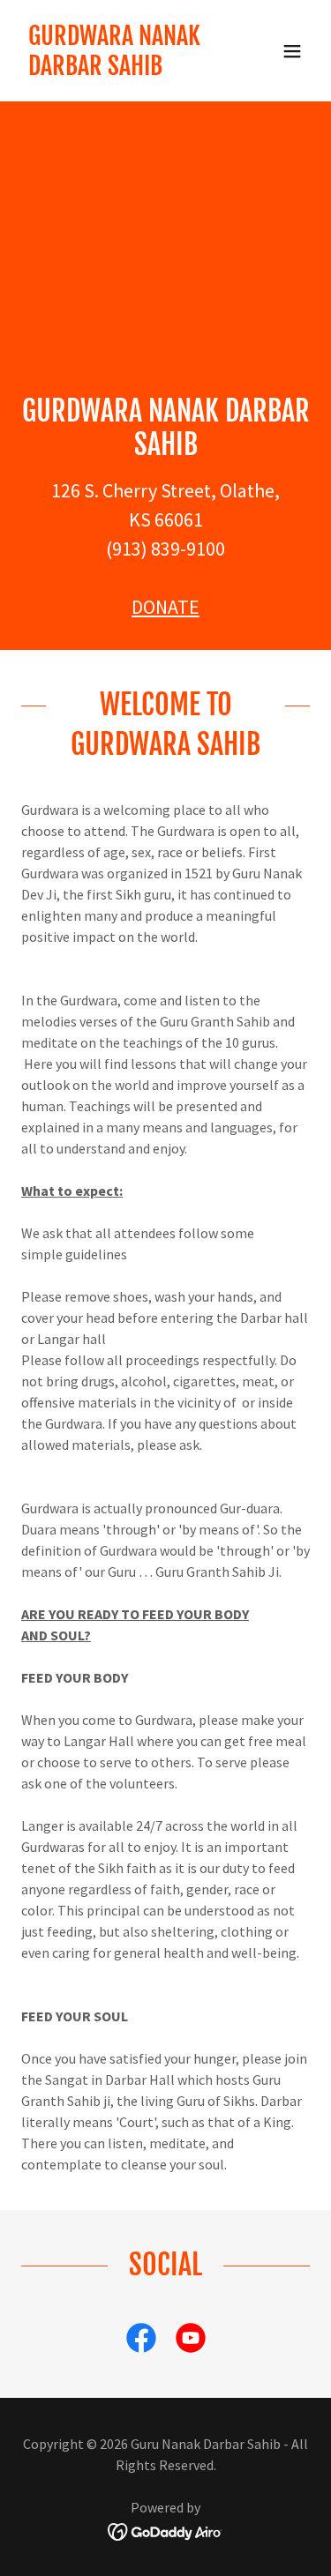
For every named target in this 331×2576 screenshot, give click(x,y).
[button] (292, 51)
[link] (122, 70)
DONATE (165, 607)
